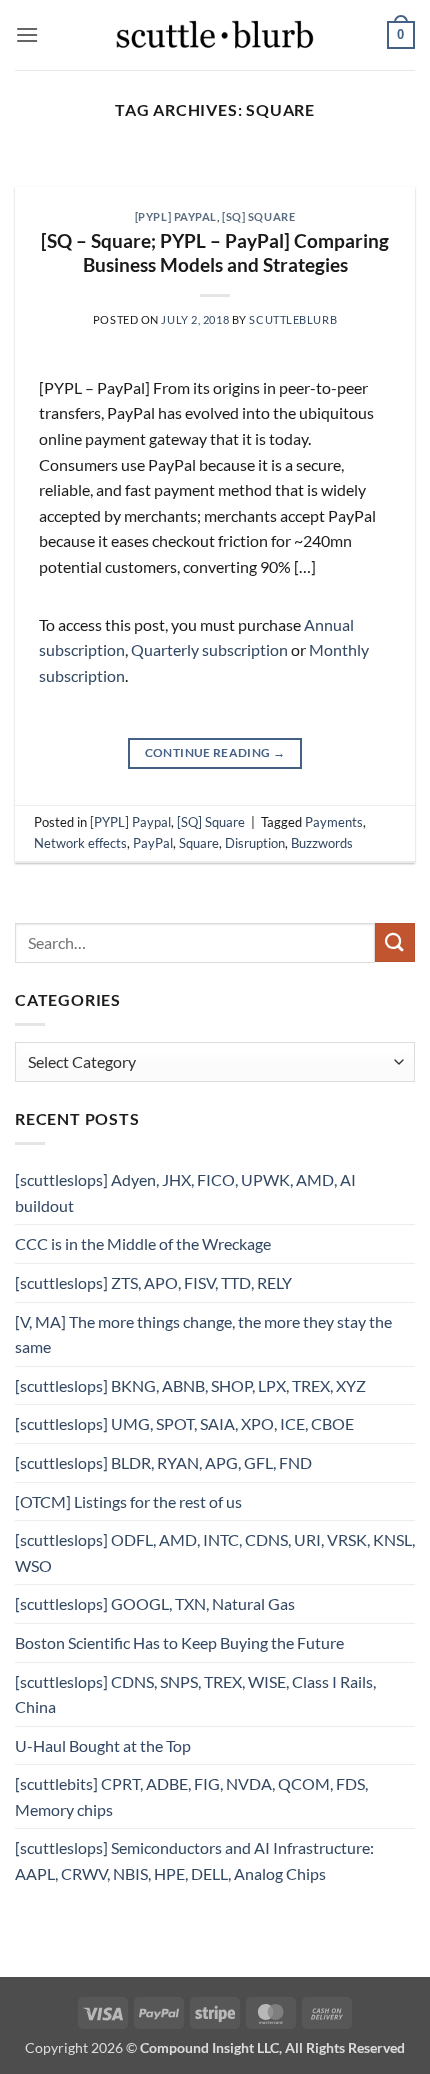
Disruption (255, 843)
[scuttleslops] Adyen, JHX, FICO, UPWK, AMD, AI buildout (185, 1192)
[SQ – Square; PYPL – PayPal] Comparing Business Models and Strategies (215, 253)
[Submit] (395, 942)
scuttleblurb (293, 319)
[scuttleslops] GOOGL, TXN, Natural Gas (155, 1603)
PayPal (153, 843)
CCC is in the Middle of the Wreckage (143, 1243)
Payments (334, 822)
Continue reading (215, 752)
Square (199, 843)
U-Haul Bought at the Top (103, 1745)
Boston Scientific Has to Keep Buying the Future (179, 1642)
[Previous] (48, 176)
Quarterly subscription (209, 649)
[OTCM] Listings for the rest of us (128, 1501)
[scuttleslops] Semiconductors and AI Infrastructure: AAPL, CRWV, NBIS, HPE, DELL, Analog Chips (194, 1860)
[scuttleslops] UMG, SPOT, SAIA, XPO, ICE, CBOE (184, 1423)
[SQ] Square (258, 216)
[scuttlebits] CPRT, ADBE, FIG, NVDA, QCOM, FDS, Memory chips (191, 1796)
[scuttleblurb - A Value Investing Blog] (215, 35)
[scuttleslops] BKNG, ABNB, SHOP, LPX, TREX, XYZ (190, 1385)
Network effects (80, 843)
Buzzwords (322, 843)
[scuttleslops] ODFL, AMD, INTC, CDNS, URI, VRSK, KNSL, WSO (215, 1552)
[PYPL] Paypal (176, 216)
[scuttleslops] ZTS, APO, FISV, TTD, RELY (153, 1282)
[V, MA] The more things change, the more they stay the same (203, 1334)
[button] (27, 34)
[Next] (382, 176)
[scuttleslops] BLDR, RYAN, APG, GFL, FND (163, 1462)
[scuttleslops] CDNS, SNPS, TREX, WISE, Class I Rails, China (195, 1694)
